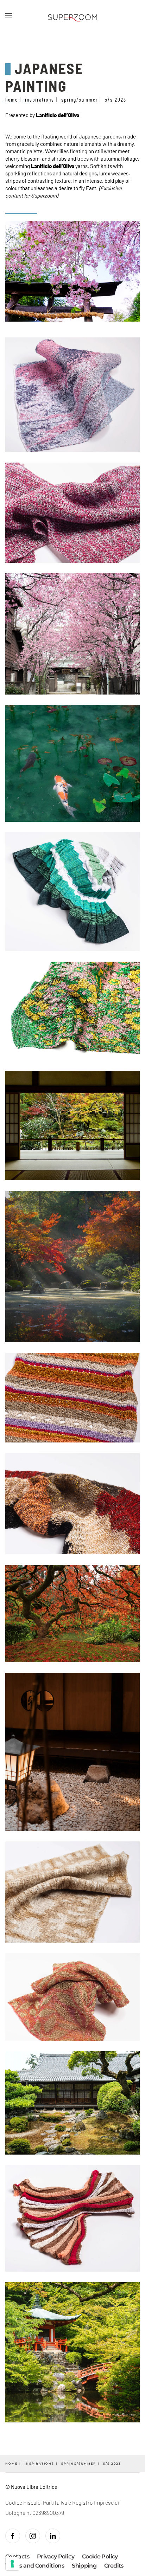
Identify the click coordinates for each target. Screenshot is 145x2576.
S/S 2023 (19, 101)
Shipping (84, 2566)
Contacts (17, 2557)
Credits (114, 2566)
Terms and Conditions (35, 2566)
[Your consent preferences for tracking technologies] (12, 2564)
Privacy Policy (56, 2557)
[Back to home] (72, 16)
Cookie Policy (100, 2557)
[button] (9, 16)
